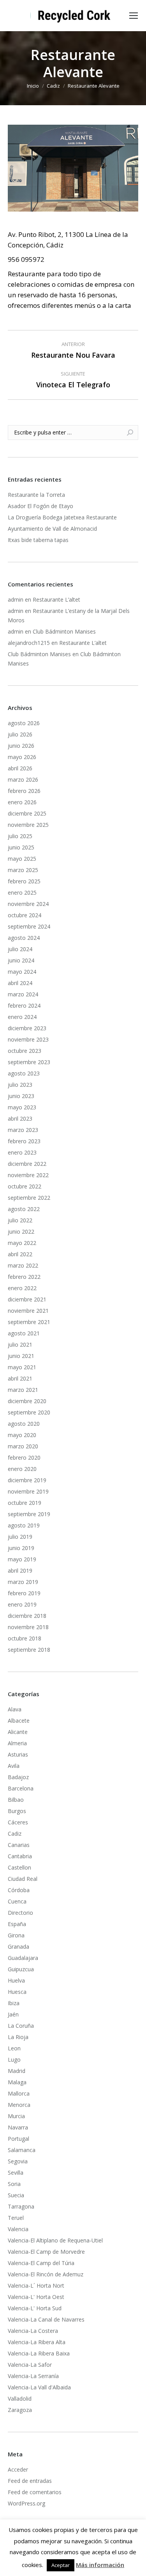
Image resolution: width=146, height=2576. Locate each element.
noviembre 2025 (28, 825)
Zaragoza (20, 2410)
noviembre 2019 (28, 1491)
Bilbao (16, 1800)
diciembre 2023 (27, 1028)
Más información (100, 2565)
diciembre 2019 (27, 1480)
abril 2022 (20, 1254)
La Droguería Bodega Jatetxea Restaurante (62, 517)
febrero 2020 (24, 1457)
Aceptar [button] (61, 2565)
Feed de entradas (30, 2481)
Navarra (18, 2127)
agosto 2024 (24, 938)
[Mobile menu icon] (134, 16)
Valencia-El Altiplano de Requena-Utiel (55, 2240)
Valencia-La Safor (30, 2365)
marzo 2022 (23, 1265)
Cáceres (18, 1822)
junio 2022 (21, 1232)
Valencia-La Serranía (33, 2376)
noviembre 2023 (28, 1039)
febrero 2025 (24, 881)
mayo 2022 (22, 1243)
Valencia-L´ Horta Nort (36, 2286)
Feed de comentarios (35, 2492)
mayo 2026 (22, 757)
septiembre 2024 (29, 926)
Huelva (16, 1980)
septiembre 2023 (29, 1062)
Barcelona (21, 1788)
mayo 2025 (22, 859)
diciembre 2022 (27, 1164)
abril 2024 (20, 983)
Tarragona (21, 2206)
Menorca (19, 2105)
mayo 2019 (22, 1559)
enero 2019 (22, 1604)
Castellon (19, 1867)
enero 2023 (22, 1152)
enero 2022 (22, 1288)
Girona (16, 1935)
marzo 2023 (23, 1130)
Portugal (18, 2139)
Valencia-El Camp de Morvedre (46, 2252)
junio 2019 (21, 1548)
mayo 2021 (22, 1367)
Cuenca (17, 1901)
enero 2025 (22, 893)
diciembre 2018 (27, 1616)
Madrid (17, 2071)
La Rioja (18, 2037)
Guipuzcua (21, 1969)
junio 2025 (21, 847)
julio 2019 (20, 1537)
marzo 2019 (23, 1582)
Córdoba (19, 1890)
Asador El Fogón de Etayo (40, 506)
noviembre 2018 (28, 1627)
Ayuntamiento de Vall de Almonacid (52, 529)
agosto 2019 (24, 1525)
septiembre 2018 (29, 1650)
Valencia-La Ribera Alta (37, 2342)
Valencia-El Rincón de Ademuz (46, 2274)
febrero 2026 (24, 791)
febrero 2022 (24, 1277)
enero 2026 (22, 802)
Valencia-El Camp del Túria (41, 2263)
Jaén (13, 2014)
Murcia (16, 2116)
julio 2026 (20, 734)
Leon (14, 2048)
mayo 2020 (22, 1435)
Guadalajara (23, 1958)
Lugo (14, 2060)
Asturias (18, 1754)
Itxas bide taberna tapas (38, 540)
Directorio (20, 1913)
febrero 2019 (24, 1593)
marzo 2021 (23, 1390)
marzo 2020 (23, 1446)
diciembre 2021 (27, 1299)
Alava (15, 1709)
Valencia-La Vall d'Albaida (39, 2387)
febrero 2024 (24, 1006)
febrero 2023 (24, 1141)
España (17, 1924)
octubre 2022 (25, 1186)
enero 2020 (22, 1469)
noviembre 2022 (28, 1175)
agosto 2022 (24, 1209)
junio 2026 (21, 746)
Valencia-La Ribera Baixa (39, 2353)
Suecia (16, 2195)
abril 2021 (20, 1378)
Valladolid (20, 2399)
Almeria (17, 1743)
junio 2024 (21, 960)
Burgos (17, 1811)
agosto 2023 (24, 1073)
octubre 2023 (25, 1051)
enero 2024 (22, 1017)
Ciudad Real (23, 1879)
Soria (14, 2184)
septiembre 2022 (29, 1198)
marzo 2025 (23, 870)
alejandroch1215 (29, 643)
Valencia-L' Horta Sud (35, 2308)
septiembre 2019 (29, 1514)
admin (16, 599)
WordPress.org (26, 2503)
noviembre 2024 (28, 904)
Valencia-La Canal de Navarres (46, 2319)
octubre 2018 (25, 1638)
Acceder (18, 2469)
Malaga (17, 2082)
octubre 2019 (25, 1503)
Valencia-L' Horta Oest (36, 2297)
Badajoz (18, 1777)
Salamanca (22, 2150)
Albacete (19, 1721)
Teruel (16, 2218)
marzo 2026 (23, 780)
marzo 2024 (23, 994)
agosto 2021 (24, 1333)
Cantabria (20, 1856)
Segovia (18, 2161)
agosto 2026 (24, 723)
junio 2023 (21, 1096)
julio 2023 (20, 1085)
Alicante (18, 1732)
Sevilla (16, 2173)
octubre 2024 (25, 915)
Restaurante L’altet (56, 599)
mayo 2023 (22, 1107)
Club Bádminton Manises (64, 631)
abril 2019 (20, 1570)
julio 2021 (20, 1344)
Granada (18, 1947)
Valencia (18, 2229)
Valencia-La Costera (33, 2331)
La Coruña (21, 2026)
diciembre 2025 (27, 813)
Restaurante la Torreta (36, 495)
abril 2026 (20, 768)
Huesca (17, 1992)
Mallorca (19, 2093)
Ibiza (14, 2003)
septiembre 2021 (29, 1322)
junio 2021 (21, 1356)
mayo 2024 (22, 972)
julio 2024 (20, 949)
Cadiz (15, 1834)
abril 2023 (20, 1119)
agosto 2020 (24, 1424)
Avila (14, 1766)
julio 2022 (20, 1220)
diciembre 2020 (27, 1401)
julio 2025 (20, 836)
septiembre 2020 (29, 1412)
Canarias (19, 1845)
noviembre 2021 (28, 1311)
